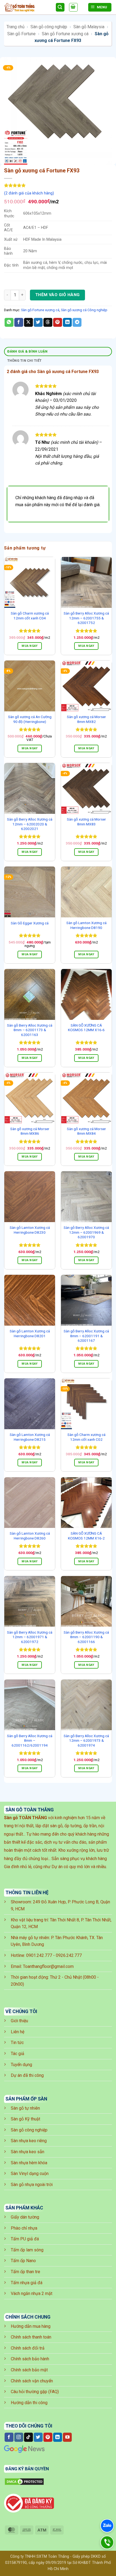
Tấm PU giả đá (25, 2239)
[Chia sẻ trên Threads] (48, 322)
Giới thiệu (19, 2021)
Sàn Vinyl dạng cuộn (30, 2174)
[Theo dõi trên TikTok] (28, 2437)
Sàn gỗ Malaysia (89, 27)
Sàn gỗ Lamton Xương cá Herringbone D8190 (86, 925)
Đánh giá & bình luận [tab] (28, 351)
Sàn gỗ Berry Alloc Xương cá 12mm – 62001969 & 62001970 (86, 1232)
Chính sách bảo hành (30, 2359)
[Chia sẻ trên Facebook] (19, 322)
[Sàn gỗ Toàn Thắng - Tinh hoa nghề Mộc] (28, 7)
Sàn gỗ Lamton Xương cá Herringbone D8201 (30, 1333)
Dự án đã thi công (27, 2075)
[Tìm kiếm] (60, 7)
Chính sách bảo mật (29, 2370)
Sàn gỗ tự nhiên (25, 2108)
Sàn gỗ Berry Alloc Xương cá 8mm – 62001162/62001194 (30, 1741)
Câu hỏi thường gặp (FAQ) (35, 2392)
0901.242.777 (39, 1955)
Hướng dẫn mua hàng (31, 2326)
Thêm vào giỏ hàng (58, 295)
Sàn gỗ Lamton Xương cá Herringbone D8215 (30, 1437)
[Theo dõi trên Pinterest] (48, 2437)
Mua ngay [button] (30, 646)
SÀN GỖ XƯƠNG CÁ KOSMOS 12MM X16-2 (86, 1536)
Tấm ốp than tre (25, 2272)
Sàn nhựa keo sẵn (28, 2152)
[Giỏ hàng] (73, 7)
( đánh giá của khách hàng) (29, 193)
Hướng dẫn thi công (29, 2403)
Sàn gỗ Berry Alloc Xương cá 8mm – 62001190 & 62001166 (86, 1637)
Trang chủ (16, 27)
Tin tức (17, 2043)
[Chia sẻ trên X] (28, 322)
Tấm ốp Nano (23, 2261)
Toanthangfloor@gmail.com (48, 1966)
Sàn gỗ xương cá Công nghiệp (84, 310)
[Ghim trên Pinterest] (58, 322)
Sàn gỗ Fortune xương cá (65, 34)
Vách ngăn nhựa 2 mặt (32, 2293)
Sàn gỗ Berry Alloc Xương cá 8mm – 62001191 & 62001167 (86, 1336)
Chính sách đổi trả (28, 2348)
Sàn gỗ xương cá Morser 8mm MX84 (86, 1131)
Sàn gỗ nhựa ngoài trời (32, 2185)
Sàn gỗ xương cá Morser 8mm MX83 (86, 822)
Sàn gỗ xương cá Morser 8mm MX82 (86, 719)
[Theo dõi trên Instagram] (19, 2437)
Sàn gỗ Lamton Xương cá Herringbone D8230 (30, 1230)
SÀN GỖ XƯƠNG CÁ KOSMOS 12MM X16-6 (86, 1028)
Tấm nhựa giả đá (27, 2283)
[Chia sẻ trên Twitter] (38, 322)
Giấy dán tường (25, 2217)
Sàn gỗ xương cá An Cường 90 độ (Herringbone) (30, 719)
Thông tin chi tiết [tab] (25, 361)
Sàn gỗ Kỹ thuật (25, 2119)
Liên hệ (18, 2032)
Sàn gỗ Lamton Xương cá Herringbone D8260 (30, 1536)
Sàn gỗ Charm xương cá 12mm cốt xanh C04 (30, 616)
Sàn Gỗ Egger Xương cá (30, 923)
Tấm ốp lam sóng (27, 2250)
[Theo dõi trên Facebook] (9, 2437)
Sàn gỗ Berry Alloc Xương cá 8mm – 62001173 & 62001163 (30, 1030)
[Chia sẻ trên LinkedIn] (67, 322)
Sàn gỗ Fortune (21, 34)
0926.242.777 (69, 1955)
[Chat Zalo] (107, 2526)
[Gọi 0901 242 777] (107, 2543)
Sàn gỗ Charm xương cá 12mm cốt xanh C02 (86, 1437)
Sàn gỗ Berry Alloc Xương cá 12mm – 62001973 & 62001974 (86, 1741)
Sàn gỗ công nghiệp (49, 27)
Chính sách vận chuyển (32, 2381)
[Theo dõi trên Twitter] (38, 2437)
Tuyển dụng (21, 2065)
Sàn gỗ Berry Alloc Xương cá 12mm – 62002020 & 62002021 (30, 824)
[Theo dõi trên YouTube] (67, 2437)
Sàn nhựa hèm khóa (29, 2163)
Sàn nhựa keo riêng (29, 2141)
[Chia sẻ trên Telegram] (77, 322)
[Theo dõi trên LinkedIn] (58, 2437)
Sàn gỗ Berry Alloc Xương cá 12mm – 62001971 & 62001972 (30, 1637)
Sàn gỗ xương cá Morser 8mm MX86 (30, 1131)
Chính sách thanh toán (31, 2337)
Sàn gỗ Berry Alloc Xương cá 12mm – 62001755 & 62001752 (86, 618)
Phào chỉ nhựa (24, 2228)
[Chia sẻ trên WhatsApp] (9, 322)
